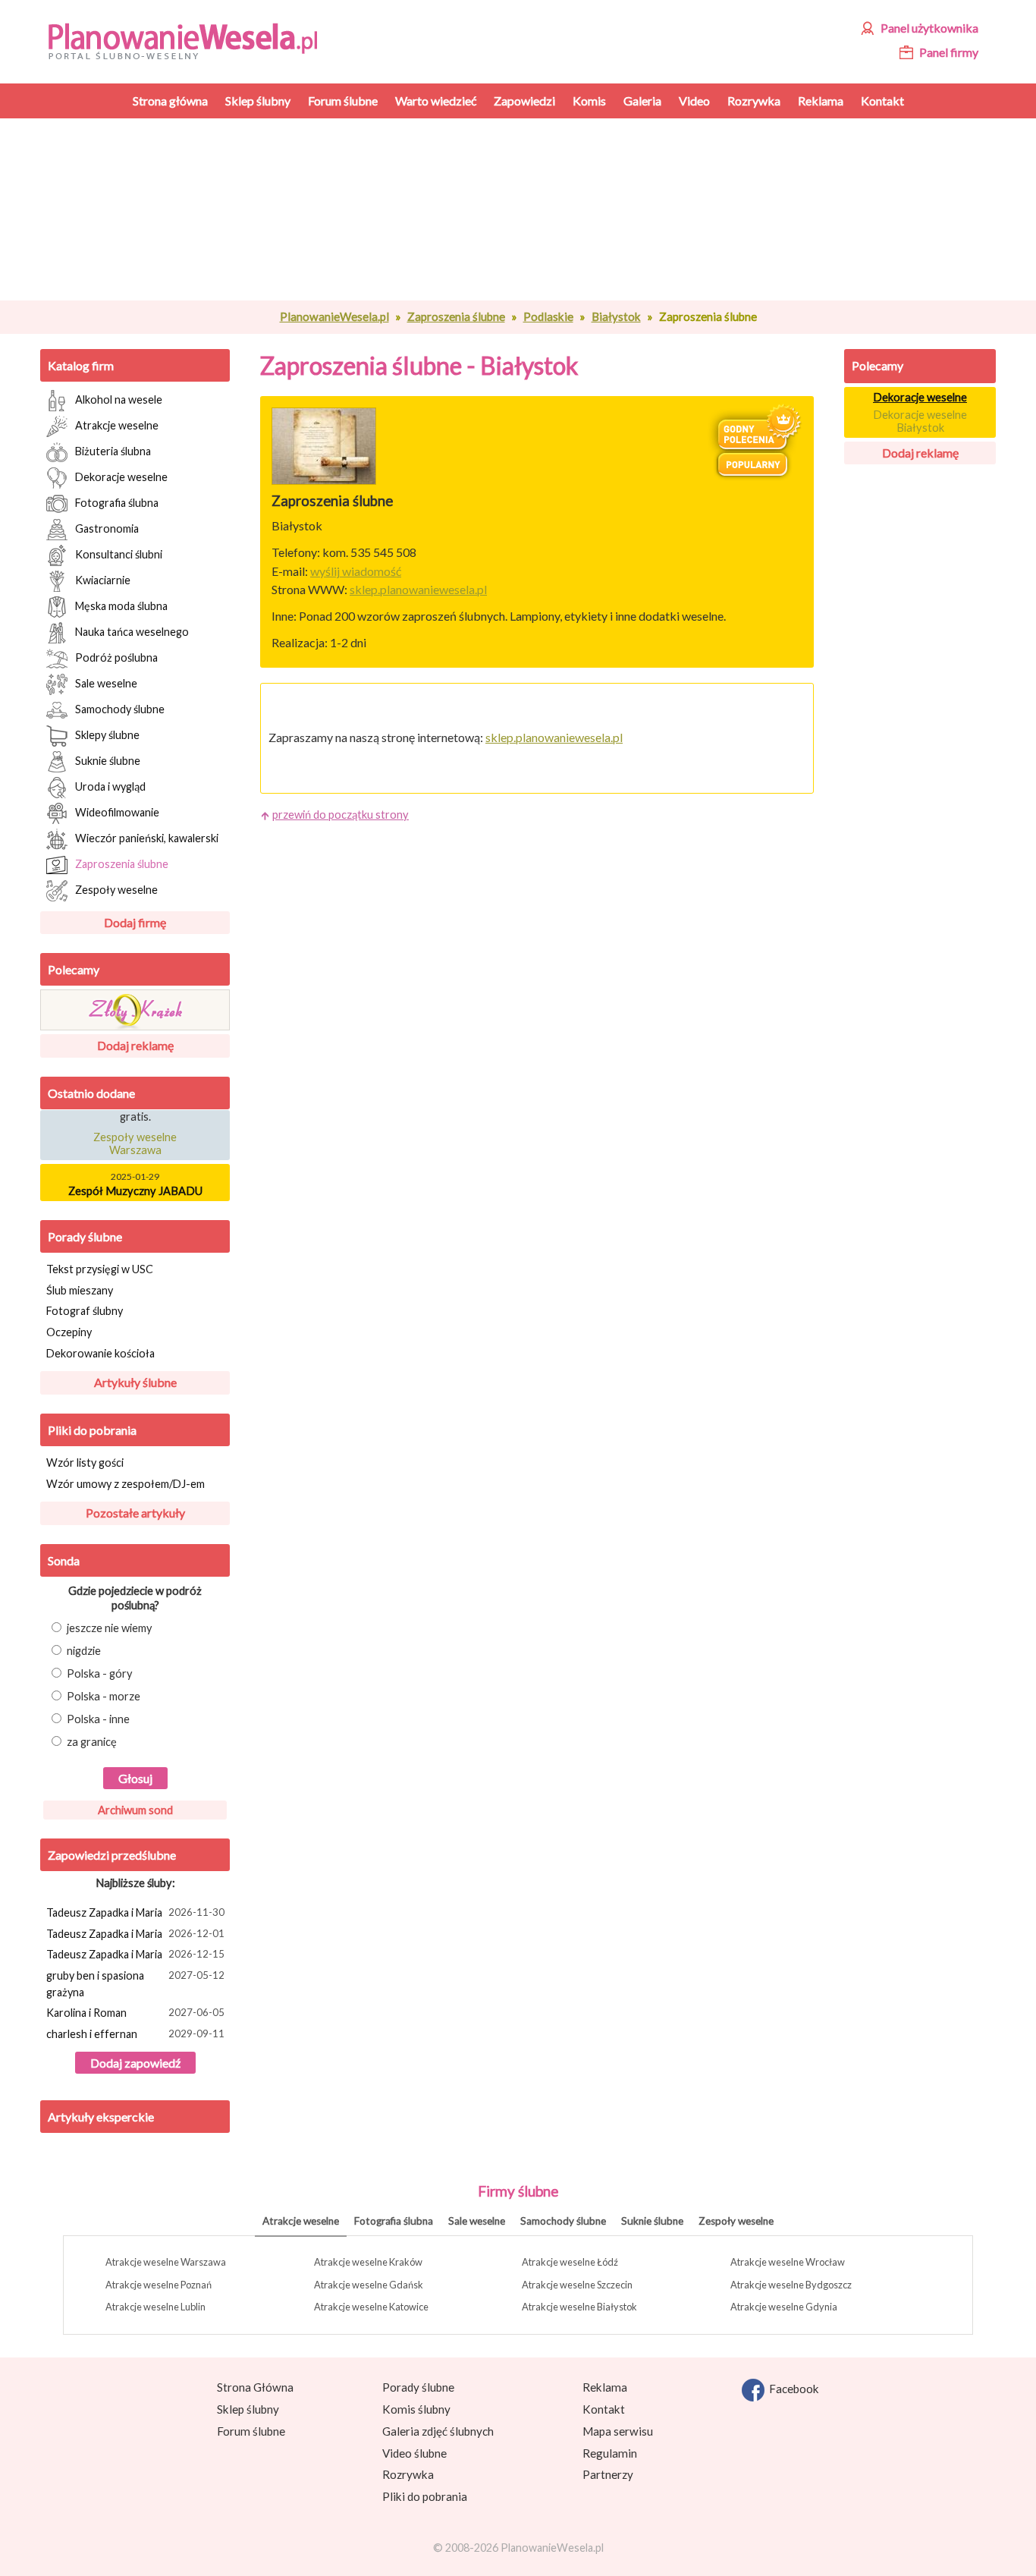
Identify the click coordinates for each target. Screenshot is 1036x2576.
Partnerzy (608, 2474)
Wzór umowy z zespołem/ (126, 1484)
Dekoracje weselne (121, 476)
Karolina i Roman (135, 2013)
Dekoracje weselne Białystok (920, 421)
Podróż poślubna (116, 657)
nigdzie (84, 1651)
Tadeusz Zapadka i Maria (135, 1912)
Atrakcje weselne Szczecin (577, 2285)
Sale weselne (106, 683)
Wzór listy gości (85, 1463)
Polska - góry (100, 1673)
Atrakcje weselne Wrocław (788, 2262)
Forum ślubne (251, 2431)
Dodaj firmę (135, 922)
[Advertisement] (537, 209)
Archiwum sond (135, 1810)
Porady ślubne (85, 1236)
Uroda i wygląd (110, 786)
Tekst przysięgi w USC (100, 1269)
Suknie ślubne (108, 760)
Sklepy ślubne (107, 734)
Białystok (616, 316)
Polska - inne (98, 1719)
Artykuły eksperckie (101, 2117)
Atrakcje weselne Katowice (371, 2307)
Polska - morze (104, 1696)
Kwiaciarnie (103, 579)
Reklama (605, 2387)
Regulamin (610, 2453)
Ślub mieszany (80, 1290)
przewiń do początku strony (341, 815)
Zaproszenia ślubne (456, 316)
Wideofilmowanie (117, 811)
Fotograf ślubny (85, 1311)
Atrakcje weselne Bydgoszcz (791, 2285)
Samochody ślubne (120, 708)
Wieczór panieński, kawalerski (147, 837)
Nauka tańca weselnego (132, 631)
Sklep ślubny (248, 2409)
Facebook (792, 2389)
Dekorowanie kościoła (100, 1353)
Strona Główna (255, 2387)
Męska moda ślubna (121, 605)
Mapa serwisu (618, 2431)
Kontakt (604, 2409)
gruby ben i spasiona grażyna (135, 1984)
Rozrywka (408, 2474)
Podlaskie (548, 316)
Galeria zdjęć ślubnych (438, 2431)
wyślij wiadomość (356, 571)
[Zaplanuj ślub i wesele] (192, 40)
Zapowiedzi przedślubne (112, 1855)
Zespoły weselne (116, 889)
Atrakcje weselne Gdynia (784, 2307)
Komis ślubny (416, 2409)
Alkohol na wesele (119, 399)
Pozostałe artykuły (135, 1513)
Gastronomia (107, 528)
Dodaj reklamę (135, 1045)
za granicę (92, 1742)
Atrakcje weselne (117, 425)
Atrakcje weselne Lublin (155, 2307)
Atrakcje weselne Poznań (159, 2285)
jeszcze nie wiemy (110, 1628)
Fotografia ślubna (117, 502)
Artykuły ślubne (135, 1382)
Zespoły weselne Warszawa (135, 1137)
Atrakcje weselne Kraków (368, 2262)
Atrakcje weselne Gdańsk (369, 2285)
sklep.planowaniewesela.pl (418, 589)
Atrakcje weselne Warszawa (166, 2262)
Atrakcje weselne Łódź (570, 2262)
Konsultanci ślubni (119, 554)
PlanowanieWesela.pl (334, 316)
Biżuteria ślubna (113, 450)
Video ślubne (414, 2453)
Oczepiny (69, 1332)
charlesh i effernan (135, 2034)
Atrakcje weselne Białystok (579, 2307)
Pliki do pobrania (92, 1430)
